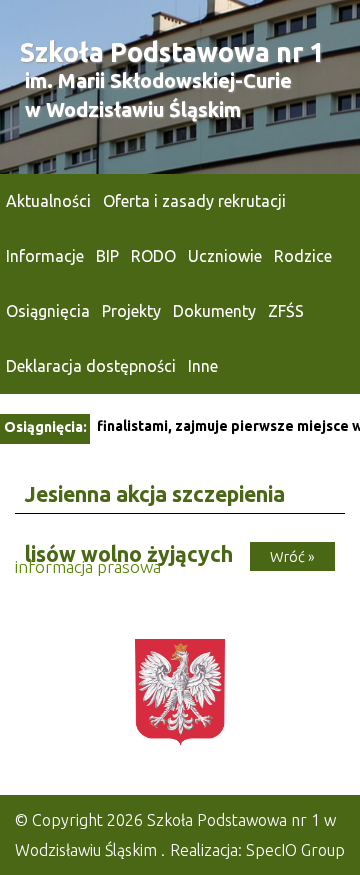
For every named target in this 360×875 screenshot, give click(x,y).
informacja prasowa (88, 566)
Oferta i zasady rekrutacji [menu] (194, 201)
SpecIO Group (295, 850)
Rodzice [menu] (303, 256)
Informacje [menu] (45, 256)
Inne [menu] (203, 366)
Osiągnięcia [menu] (48, 311)
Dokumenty (214, 311)
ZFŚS (286, 311)
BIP (107, 256)
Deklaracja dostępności (91, 366)
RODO (153, 256)
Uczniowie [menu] (225, 256)
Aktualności (48, 201)
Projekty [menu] (131, 311)
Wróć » (292, 556)
